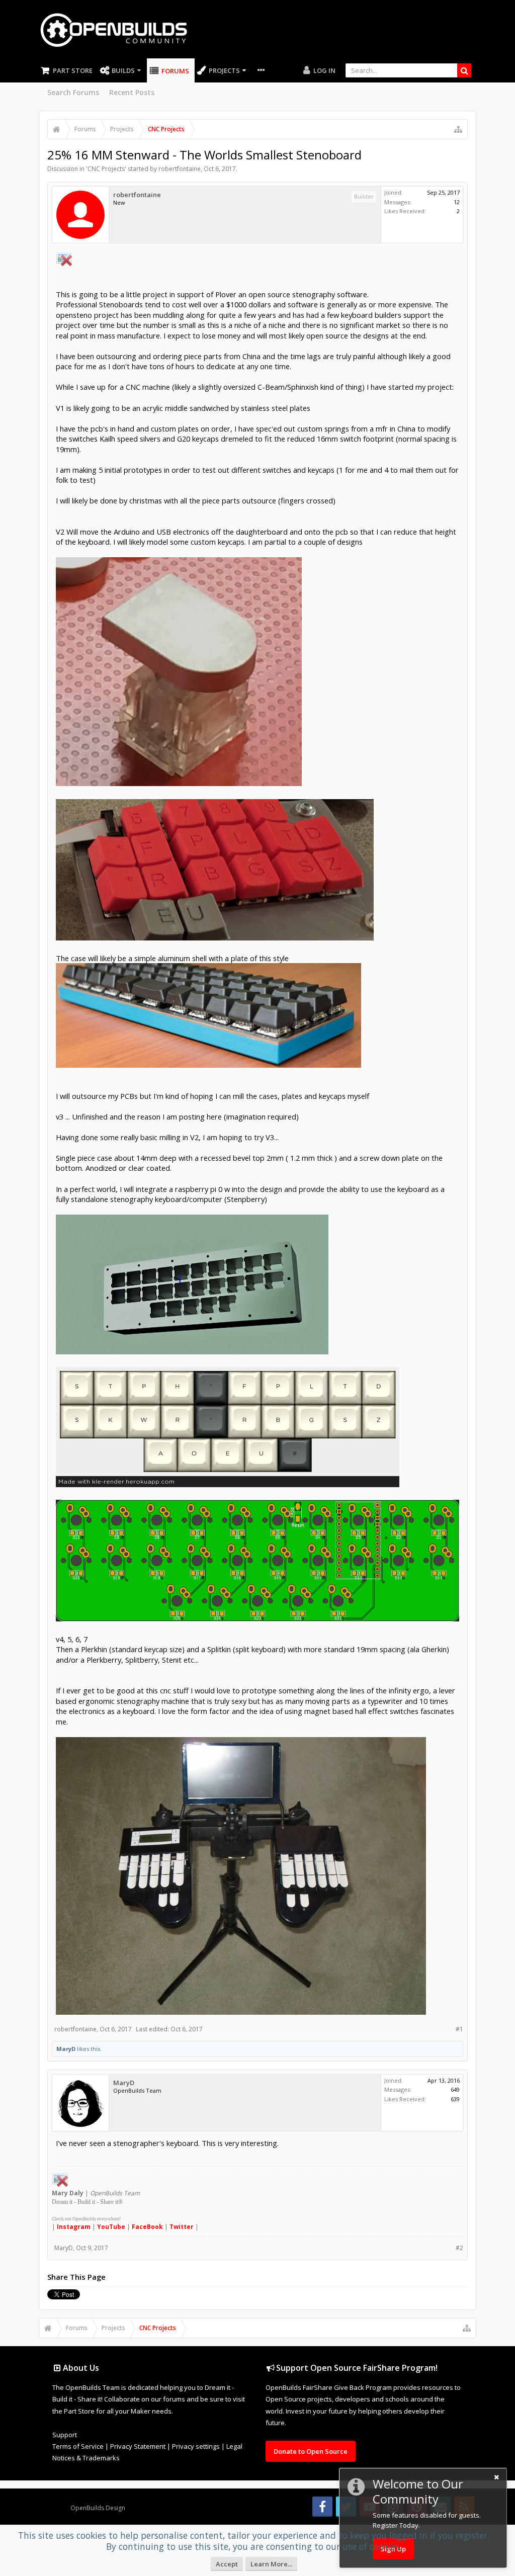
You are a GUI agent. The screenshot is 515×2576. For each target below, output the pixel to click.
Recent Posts (132, 92)
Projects (224, 70)
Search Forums (73, 92)
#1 (459, 2029)
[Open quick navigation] (458, 129)
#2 (459, 2248)
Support (65, 2435)
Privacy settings (196, 2446)
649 (455, 2089)
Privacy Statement (138, 2446)
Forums (175, 71)
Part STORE (73, 70)
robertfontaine (180, 169)
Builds (123, 70)
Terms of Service (78, 2446)
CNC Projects (106, 169)
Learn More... (271, 2564)
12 (457, 202)
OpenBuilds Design (98, 2508)
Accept (227, 2564)
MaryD (66, 2049)
